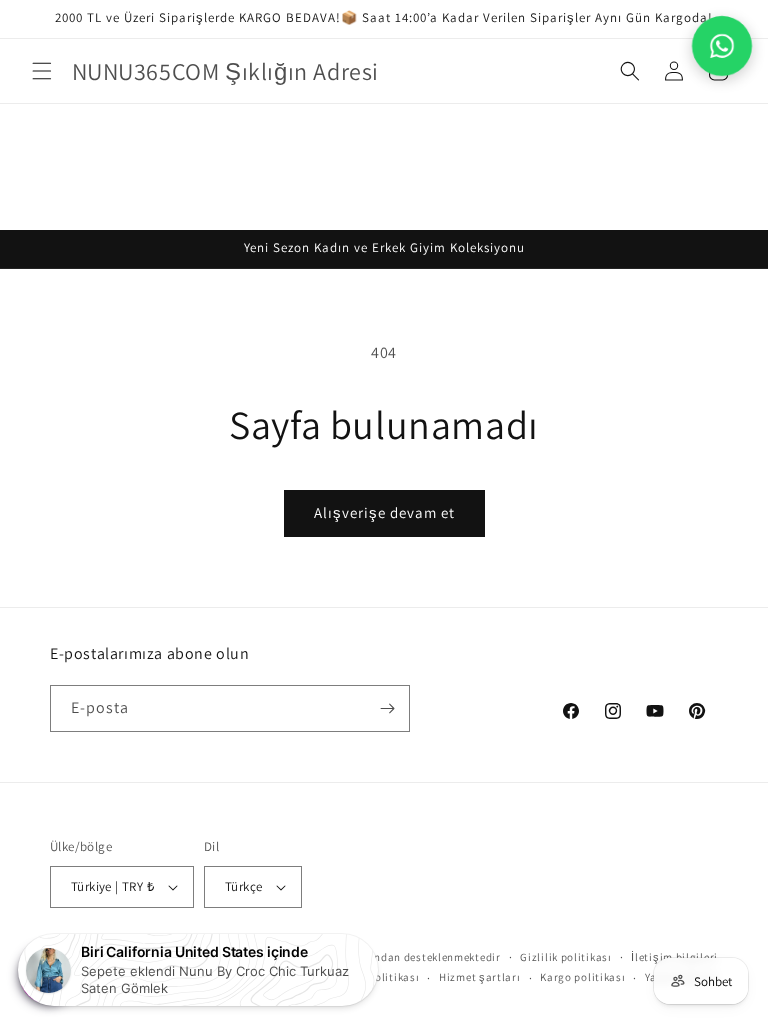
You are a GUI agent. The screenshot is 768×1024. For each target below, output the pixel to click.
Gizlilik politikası (565, 957)
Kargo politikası (582, 977)
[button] (42, 71)
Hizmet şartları (480, 977)
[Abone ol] (387, 708)
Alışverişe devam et (384, 512)
